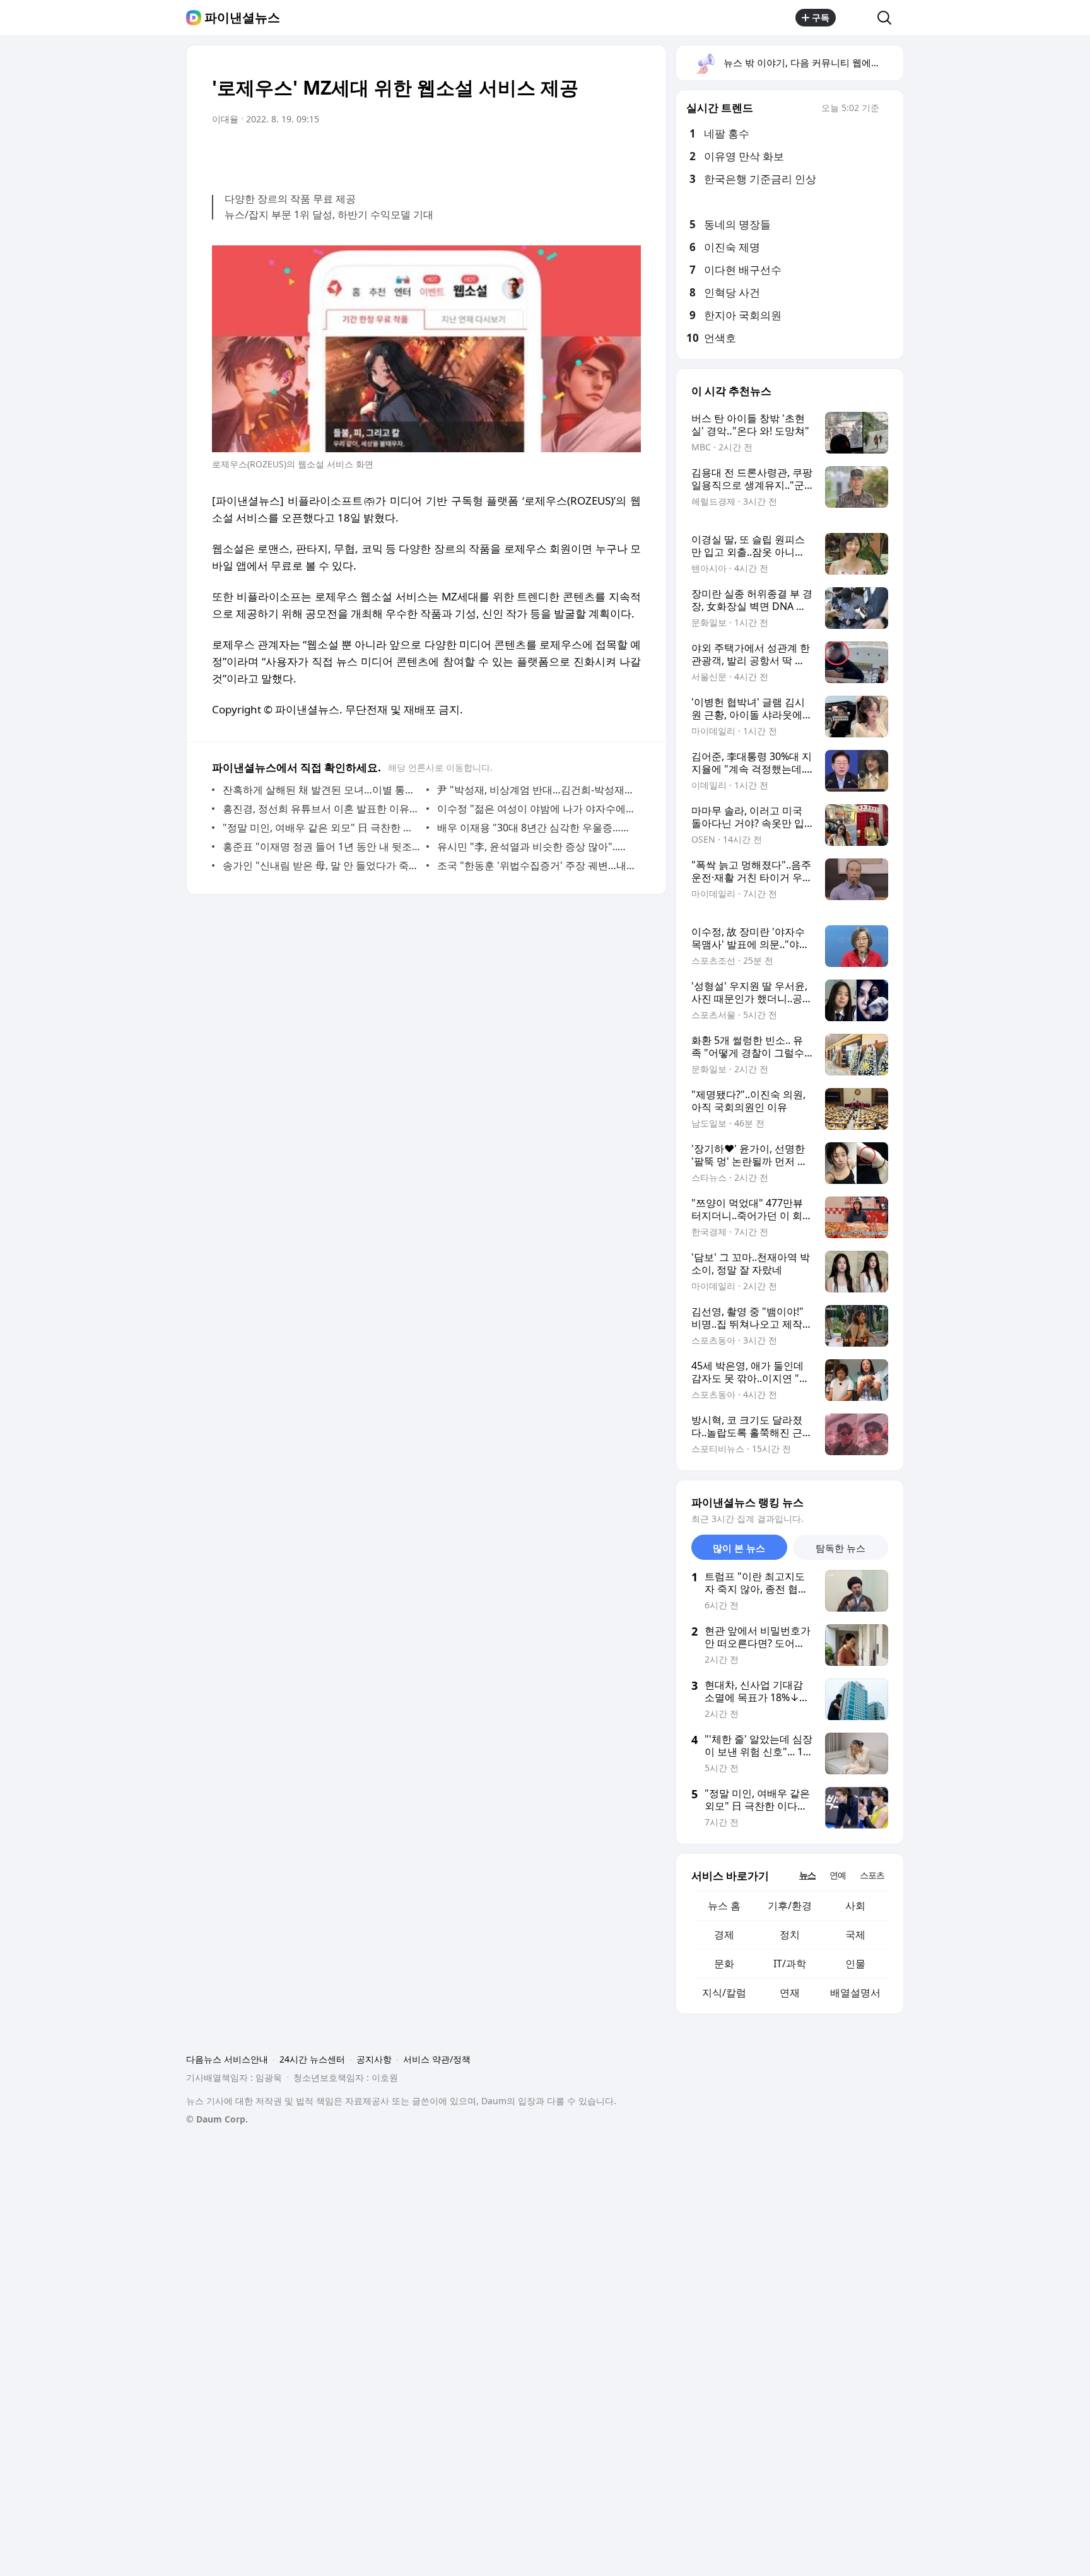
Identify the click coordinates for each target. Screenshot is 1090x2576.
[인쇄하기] (628, 155)
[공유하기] (857, 18)
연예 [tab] (838, 1875)
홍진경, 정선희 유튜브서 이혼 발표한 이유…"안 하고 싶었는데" (321, 809)
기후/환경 (790, 1906)
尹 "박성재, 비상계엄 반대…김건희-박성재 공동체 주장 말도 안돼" (536, 790)
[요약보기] (527, 155)
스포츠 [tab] (872, 1875)
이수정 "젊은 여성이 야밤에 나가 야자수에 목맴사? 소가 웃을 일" (536, 809)
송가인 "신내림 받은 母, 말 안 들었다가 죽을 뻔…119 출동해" (321, 865)
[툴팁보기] (888, 109)
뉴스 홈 (724, 1906)
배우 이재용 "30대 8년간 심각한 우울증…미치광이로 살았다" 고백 (536, 828)
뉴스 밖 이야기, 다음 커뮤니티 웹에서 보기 (813, 62)
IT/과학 (790, 1964)
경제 (724, 1935)
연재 (790, 1993)
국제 (855, 1935)
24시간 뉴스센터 (312, 2059)
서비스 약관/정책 (437, 2059)
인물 (855, 1964)
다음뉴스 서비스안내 (227, 2059)
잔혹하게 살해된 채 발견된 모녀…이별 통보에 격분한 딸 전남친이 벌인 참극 (321, 790)
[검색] (888, 18)
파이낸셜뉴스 (242, 18)
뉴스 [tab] (807, 1875)
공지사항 (374, 2059)
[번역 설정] (578, 155)
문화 (724, 1964)
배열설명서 (855, 1993)
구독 (821, 17)
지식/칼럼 (724, 1993)
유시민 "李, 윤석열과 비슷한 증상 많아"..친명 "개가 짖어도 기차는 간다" (536, 846)
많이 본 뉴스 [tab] (739, 1548)
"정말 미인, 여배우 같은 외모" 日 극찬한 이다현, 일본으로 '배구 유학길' (321, 828)
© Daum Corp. (217, 2119)
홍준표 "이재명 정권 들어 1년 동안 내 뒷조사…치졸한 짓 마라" (321, 846)
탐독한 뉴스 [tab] (841, 1548)
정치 (790, 1935)
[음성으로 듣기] (553, 155)
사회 (855, 1906)
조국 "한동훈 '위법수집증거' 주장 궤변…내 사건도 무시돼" (536, 865)
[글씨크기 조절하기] (603, 155)
